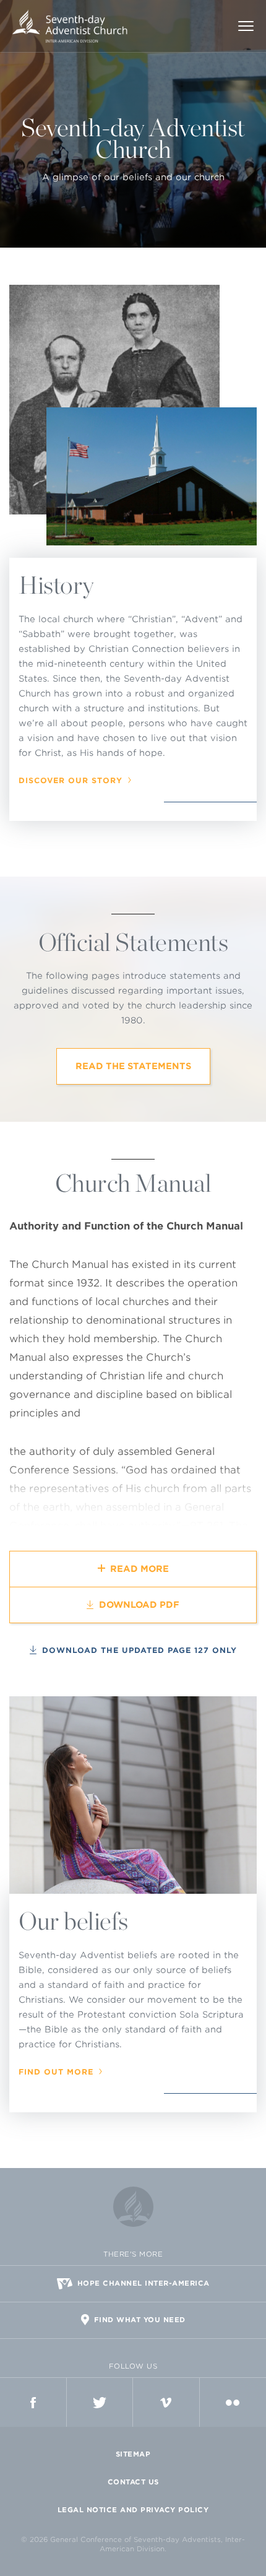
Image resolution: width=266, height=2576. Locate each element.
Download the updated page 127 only (139, 1650)
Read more (139, 1569)
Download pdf (139, 1605)
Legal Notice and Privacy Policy (133, 2510)
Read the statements (133, 1066)
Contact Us (133, 2482)
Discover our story (71, 781)
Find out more (56, 2072)
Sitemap (133, 2454)
